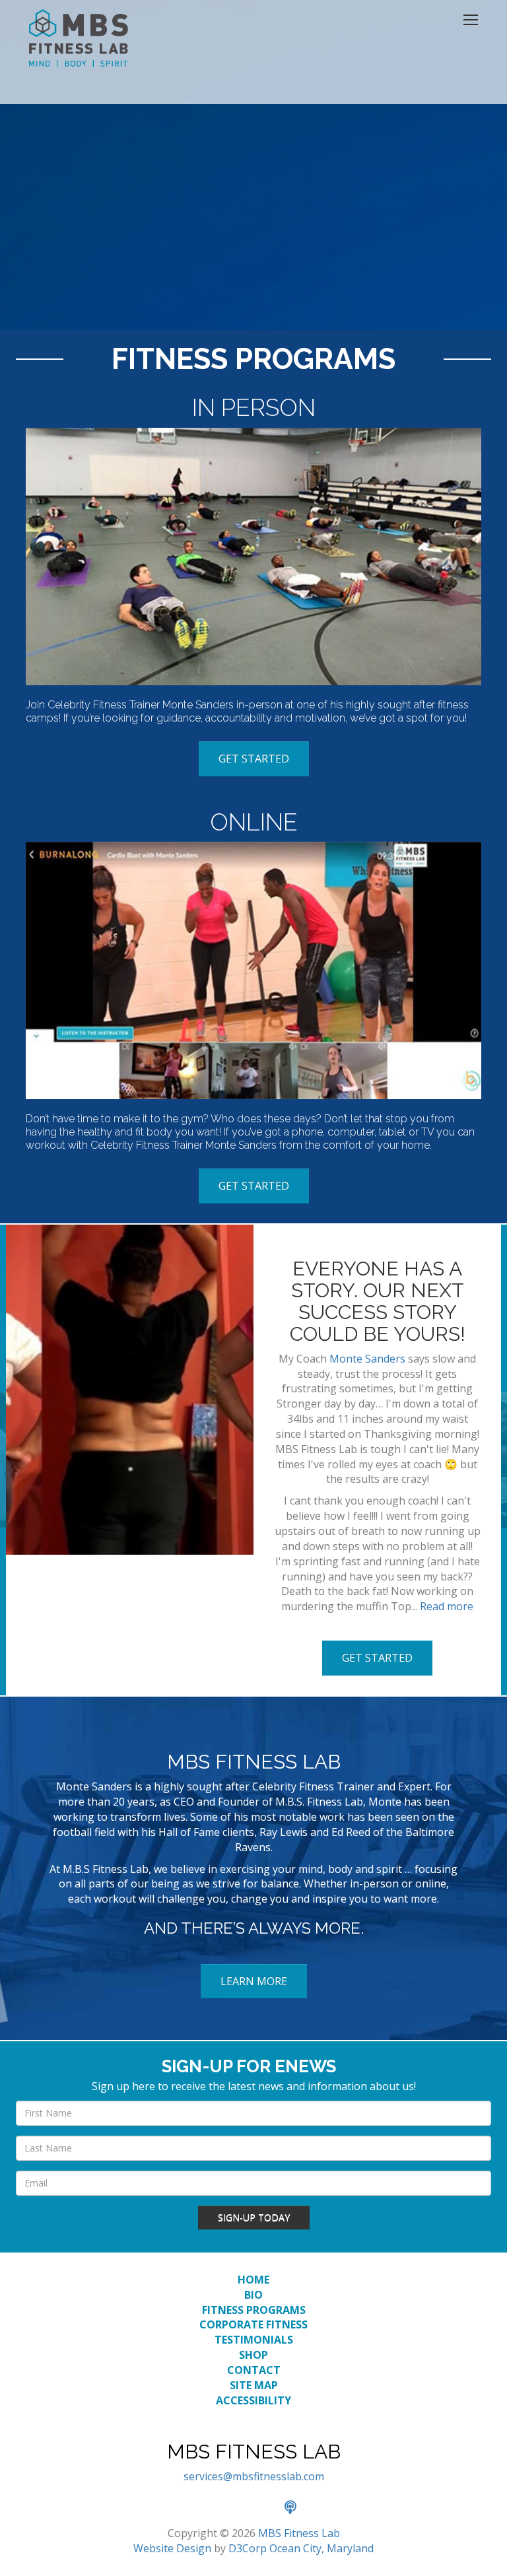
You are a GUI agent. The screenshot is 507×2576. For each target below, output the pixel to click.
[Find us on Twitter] (240, 2508)
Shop (253, 2355)
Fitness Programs (254, 2310)
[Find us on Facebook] (211, 2508)
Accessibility (253, 2400)
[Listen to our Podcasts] (297, 2508)
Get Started (254, 759)
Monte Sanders (367, 1359)
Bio (253, 2295)
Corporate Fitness (253, 2324)
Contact (254, 2370)
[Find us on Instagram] (269, 2508)
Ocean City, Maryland (321, 2548)
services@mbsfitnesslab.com (254, 2476)
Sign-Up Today (254, 2217)
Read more (447, 1606)
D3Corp (248, 2548)
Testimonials (254, 2340)
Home (253, 2280)
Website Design (172, 2548)
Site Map (254, 2385)
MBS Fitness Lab (299, 2533)
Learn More (254, 1981)
